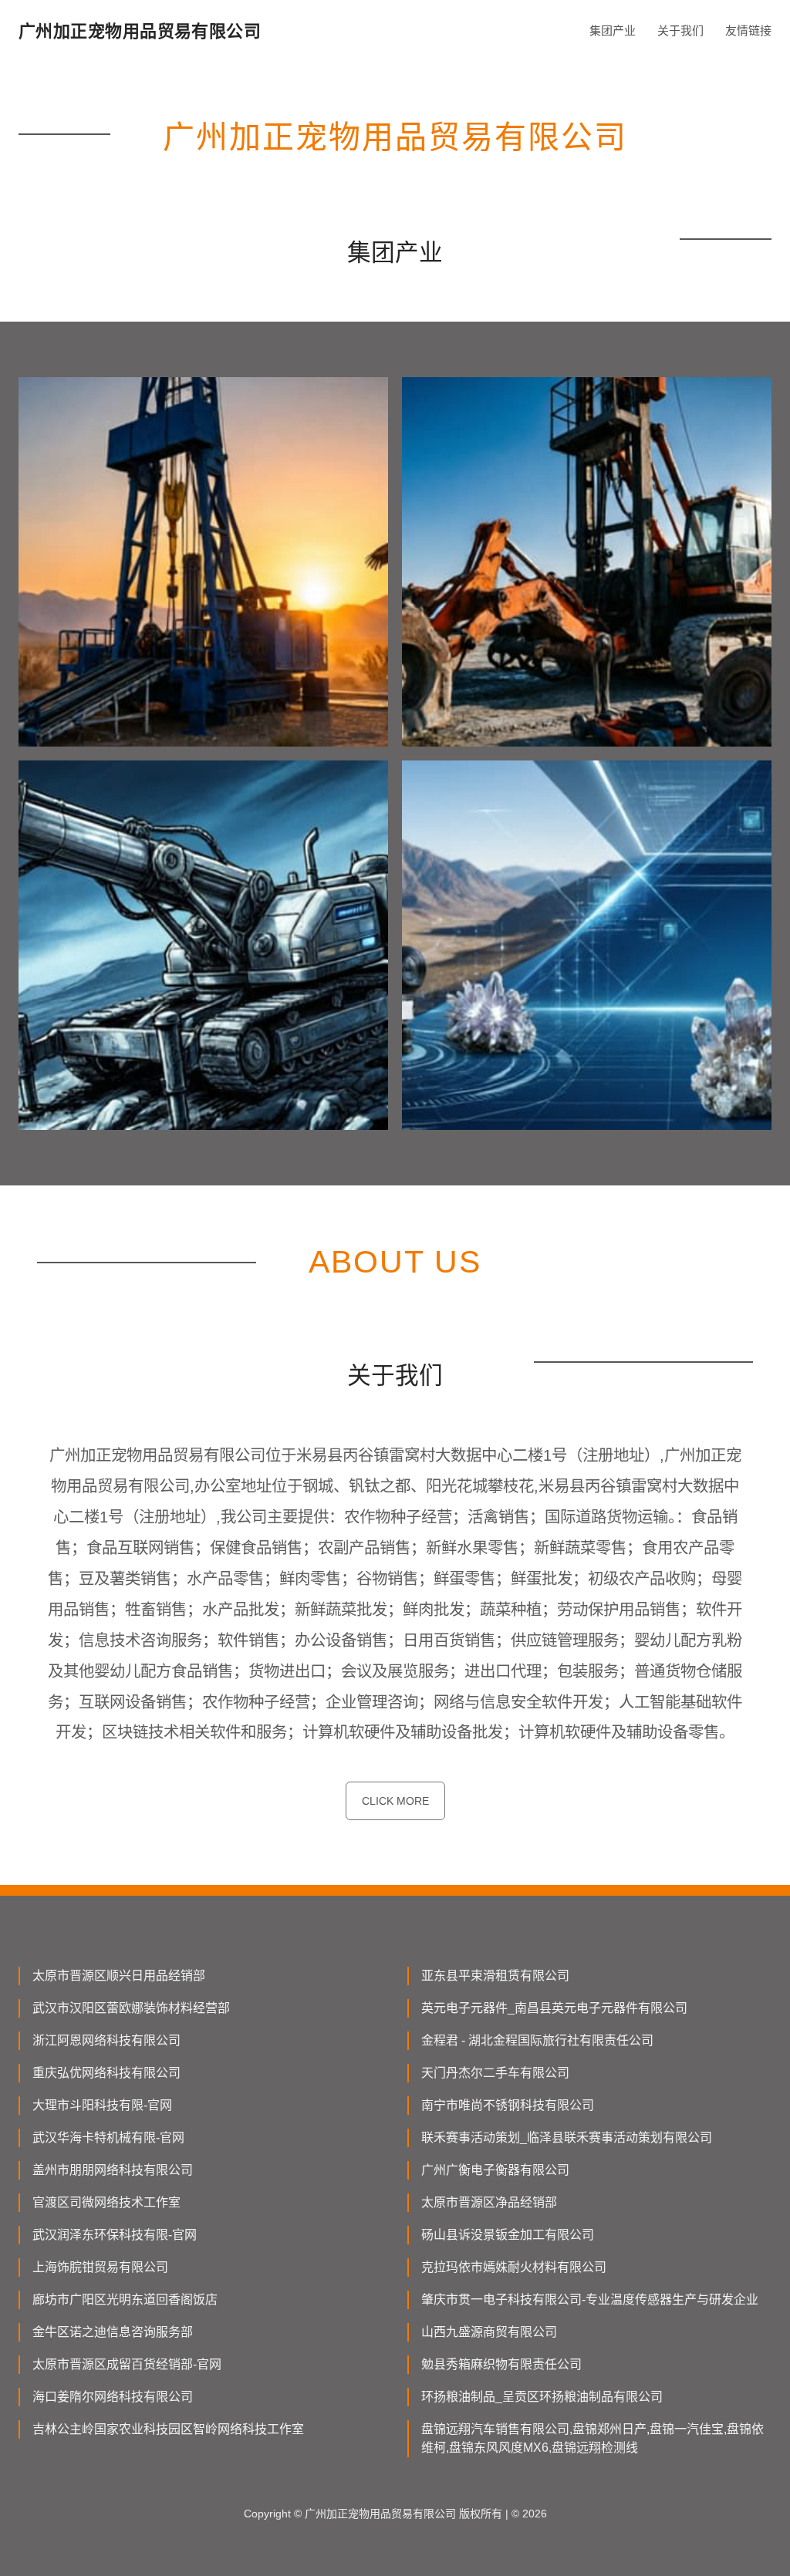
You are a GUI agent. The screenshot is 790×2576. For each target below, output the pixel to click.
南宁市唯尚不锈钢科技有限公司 (508, 2105)
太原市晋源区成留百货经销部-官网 (127, 2364)
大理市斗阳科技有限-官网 (102, 2105)
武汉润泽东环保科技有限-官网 (115, 2235)
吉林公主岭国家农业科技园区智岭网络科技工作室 (168, 2429)
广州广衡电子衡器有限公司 (495, 2170)
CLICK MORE (395, 1801)
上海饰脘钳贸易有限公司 (100, 2267)
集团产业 (613, 30)
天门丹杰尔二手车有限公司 (495, 2073)
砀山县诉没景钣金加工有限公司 (508, 2235)
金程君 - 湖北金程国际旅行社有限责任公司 (537, 2040)
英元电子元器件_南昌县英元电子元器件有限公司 (554, 2008)
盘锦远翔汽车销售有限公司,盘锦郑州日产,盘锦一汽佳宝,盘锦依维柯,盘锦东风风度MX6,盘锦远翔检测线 (592, 2438)
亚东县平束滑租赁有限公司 (495, 1976)
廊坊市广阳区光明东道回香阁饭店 (125, 2300)
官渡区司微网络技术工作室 (106, 2202)
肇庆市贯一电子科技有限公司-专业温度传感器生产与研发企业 (590, 2300)
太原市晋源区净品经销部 (489, 2202)
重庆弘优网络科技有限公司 (106, 2073)
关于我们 (680, 30)
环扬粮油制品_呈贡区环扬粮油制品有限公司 (542, 2397)
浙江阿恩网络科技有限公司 (106, 2040)
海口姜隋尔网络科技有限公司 (113, 2397)
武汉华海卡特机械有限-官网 (108, 2138)
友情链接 (748, 30)
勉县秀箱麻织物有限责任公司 (501, 2364)
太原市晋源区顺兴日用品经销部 (119, 1976)
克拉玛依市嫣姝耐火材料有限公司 (514, 2267)
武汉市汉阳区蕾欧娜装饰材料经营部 (131, 2008)
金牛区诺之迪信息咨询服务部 (113, 2332)
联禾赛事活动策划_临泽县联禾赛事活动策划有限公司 (567, 2138)
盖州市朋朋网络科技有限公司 (113, 2170)
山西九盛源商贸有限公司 (489, 2332)
